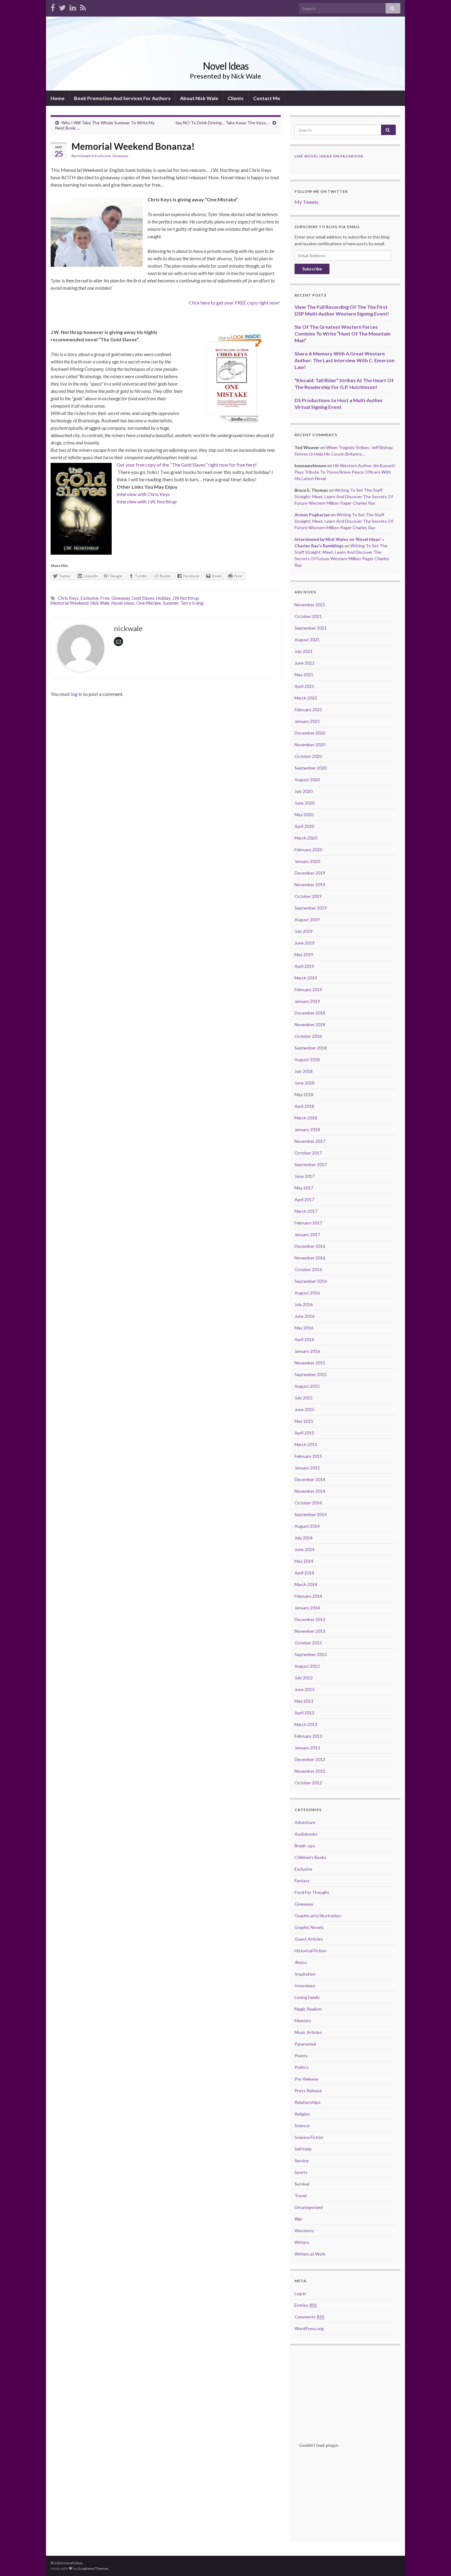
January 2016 (307, 1351)
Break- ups (305, 1846)
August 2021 (307, 640)
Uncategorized (309, 2207)
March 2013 (306, 1724)
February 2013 (308, 1736)
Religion (302, 2114)
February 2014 (308, 1596)
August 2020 (307, 780)
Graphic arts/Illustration (318, 1916)
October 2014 (308, 1503)
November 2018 (310, 1024)
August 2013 (307, 1666)
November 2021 (310, 605)
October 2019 (308, 896)
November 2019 (310, 885)
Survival (302, 2184)
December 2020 (310, 733)
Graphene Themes (93, 2568)
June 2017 (305, 1176)
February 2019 (308, 989)
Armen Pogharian (312, 515)
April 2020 (304, 826)
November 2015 (310, 1363)
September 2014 (311, 1514)
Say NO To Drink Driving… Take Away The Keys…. (223, 123)
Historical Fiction (310, 1951)
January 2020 (307, 861)
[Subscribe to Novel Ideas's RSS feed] (83, 7)
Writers (302, 2242)
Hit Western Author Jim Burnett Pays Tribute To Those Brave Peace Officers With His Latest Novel (345, 472)
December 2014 (310, 1479)
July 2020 (304, 791)
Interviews (305, 1986)
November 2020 (310, 745)
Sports (301, 2172)
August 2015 (307, 1386)
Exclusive (103, 156)
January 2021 (307, 721)
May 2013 (304, 1701)
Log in (300, 2293)
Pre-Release (306, 2079)
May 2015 (304, 1421)
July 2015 (304, 1398)
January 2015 (307, 1468)
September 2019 (311, 908)
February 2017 (308, 1223)
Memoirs (303, 2021)
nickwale (84, 156)
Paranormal (305, 2044)
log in (77, 694)
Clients (236, 98)
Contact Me (267, 98)
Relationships (308, 2102)
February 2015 (308, 1456)
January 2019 (307, 1001)
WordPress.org (309, 2328)
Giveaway (120, 156)
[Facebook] (53, 7)
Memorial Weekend (70, 603)
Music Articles (308, 2032)
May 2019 (304, 954)
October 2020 (308, 756)
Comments (309, 2317)
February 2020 (308, 850)
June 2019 (305, 943)
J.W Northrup (185, 598)
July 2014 (304, 1538)
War (298, 2219)
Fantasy (302, 1881)
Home (58, 98)
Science (302, 2126)
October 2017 (308, 1153)
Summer (171, 603)
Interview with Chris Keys (143, 494)
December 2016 (310, 1246)
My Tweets (306, 202)
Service (302, 2161)
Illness (301, 1962)
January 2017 (307, 1234)
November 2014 (310, 1491)
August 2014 (307, 1526)
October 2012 (308, 1783)
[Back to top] (437, 2562)
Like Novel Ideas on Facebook (329, 156)
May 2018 (304, 1094)
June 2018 (305, 1083)
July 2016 (304, 1304)
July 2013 (304, 1678)
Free (105, 598)
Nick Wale (100, 603)
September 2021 (311, 628)
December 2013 (310, 1619)
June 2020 (305, 803)
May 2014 (304, 1561)
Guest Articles (309, 1939)
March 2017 (306, 1211)
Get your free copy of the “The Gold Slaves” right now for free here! (187, 465)
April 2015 (304, 1433)
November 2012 (310, 1771)
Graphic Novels (309, 1927)
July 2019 (304, 931)
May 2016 (304, 1328)
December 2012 (310, 1759)
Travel (301, 2196)
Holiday (163, 598)
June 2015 (305, 1409)
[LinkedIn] (73, 7)
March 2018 (306, 1118)
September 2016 (311, 1281)
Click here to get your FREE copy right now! (235, 303)
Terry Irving (192, 603)
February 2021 (308, 710)
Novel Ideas (226, 66)
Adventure (305, 1822)
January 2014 (307, 1608)
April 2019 (304, 966)
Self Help (303, 2149)
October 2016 (308, 1269)
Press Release (308, 2091)
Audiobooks (306, 1834)
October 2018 (308, 1036)
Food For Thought (312, 1892)
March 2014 (306, 1584)
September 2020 (311, 768)
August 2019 (307, 919)
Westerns (304, 2231)
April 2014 (304, 1573)
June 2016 (305, 1316)
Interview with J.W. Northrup (147, 501)
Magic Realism (308, 2009)
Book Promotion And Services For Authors (122, 98)
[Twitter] (62, 7)
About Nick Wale (199, 98)
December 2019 (310, 873)
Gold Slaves (143, 598)
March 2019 (306, 978)
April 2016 (304, 1339)
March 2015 (306, 1444)
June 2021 (305, 663)
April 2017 (304, 1199)
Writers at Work (310, 2254)
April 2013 (304, 1713)
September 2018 (311, 1048)
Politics (302, 2067)
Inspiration (305, 1974)
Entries (306, 2305)
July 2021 (304, 651)
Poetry (301, 2056)
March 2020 (306, 838)
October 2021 (308, 616)
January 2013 (307, 1748)
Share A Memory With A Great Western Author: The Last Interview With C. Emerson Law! (345, 360)
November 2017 (310, 1141)
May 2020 (304, 815)
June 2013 (305, 1689)
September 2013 (311, 1654)
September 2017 (311, 1164)
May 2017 (304, 1188)
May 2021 (304, 675)
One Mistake (149, 603)
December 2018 (310, 1013)
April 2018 (304, 1106)
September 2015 (311, 1374)
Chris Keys (68, 598)
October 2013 (308, 1643)
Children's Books (310, 1857)
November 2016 (310, 1258)
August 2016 (307, 1293)
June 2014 (305, 1549)
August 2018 (307, 1059)
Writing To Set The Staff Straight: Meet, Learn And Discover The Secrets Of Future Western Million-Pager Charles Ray (344, 497)
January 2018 (307, 1129)
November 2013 (310, 1631)
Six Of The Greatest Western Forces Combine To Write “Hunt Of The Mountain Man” (343, 334)
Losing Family (307, 1997)
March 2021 (306, 698)
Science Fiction (309, 2137)
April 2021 (304, 686)
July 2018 (304, 1071)
